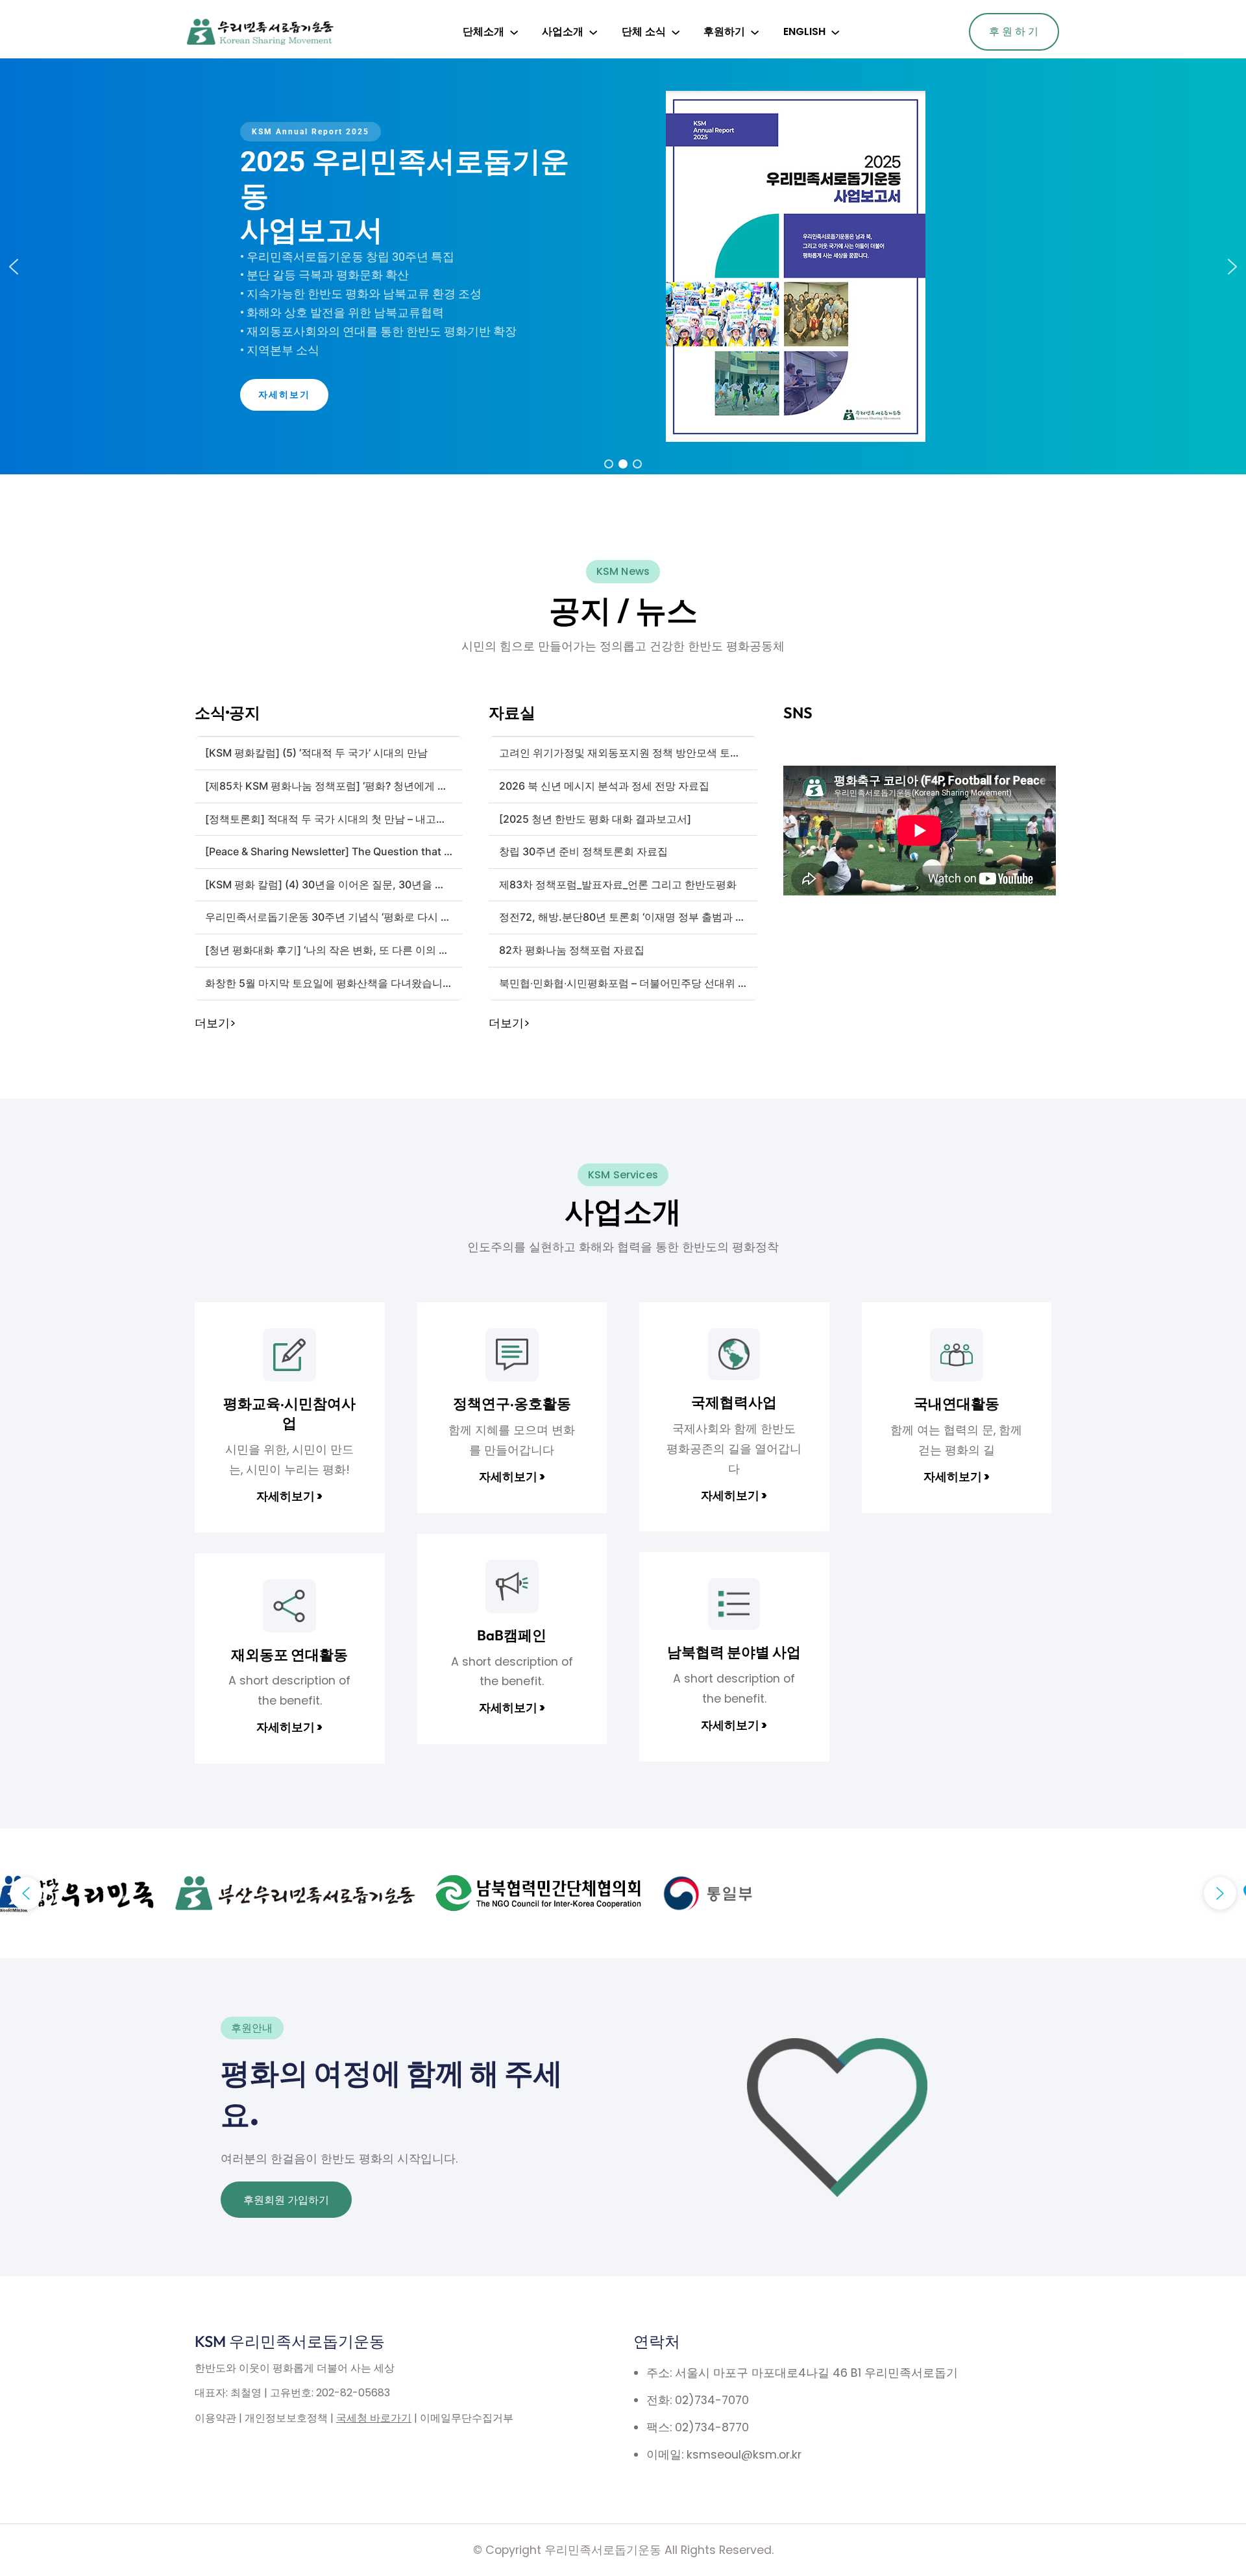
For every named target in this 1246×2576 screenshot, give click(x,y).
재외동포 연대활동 (289, 1655)
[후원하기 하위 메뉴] (755, 32)
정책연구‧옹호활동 (512, 1403)
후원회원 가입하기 (286, 2200)
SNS (798, 712)
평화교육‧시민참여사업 (289, 1413)
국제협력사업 (734, 1402)
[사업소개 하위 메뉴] (593, 32)
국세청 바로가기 (374, 2418)
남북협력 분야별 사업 (734, 1652)
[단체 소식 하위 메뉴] (676, 32)
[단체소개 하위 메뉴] (514, 32)
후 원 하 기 (1014, 31)
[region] (623, 266)
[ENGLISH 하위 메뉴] (835, 32)
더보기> (215, 1023)
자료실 (512, 712)
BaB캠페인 (512, 1635)
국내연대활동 (957, 1403)
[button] (14, 267)
